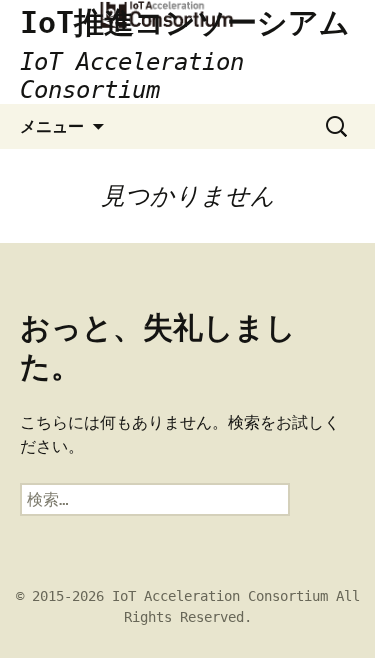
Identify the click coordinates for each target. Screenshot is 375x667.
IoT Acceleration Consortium (220, 596)
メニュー (52, 126)
